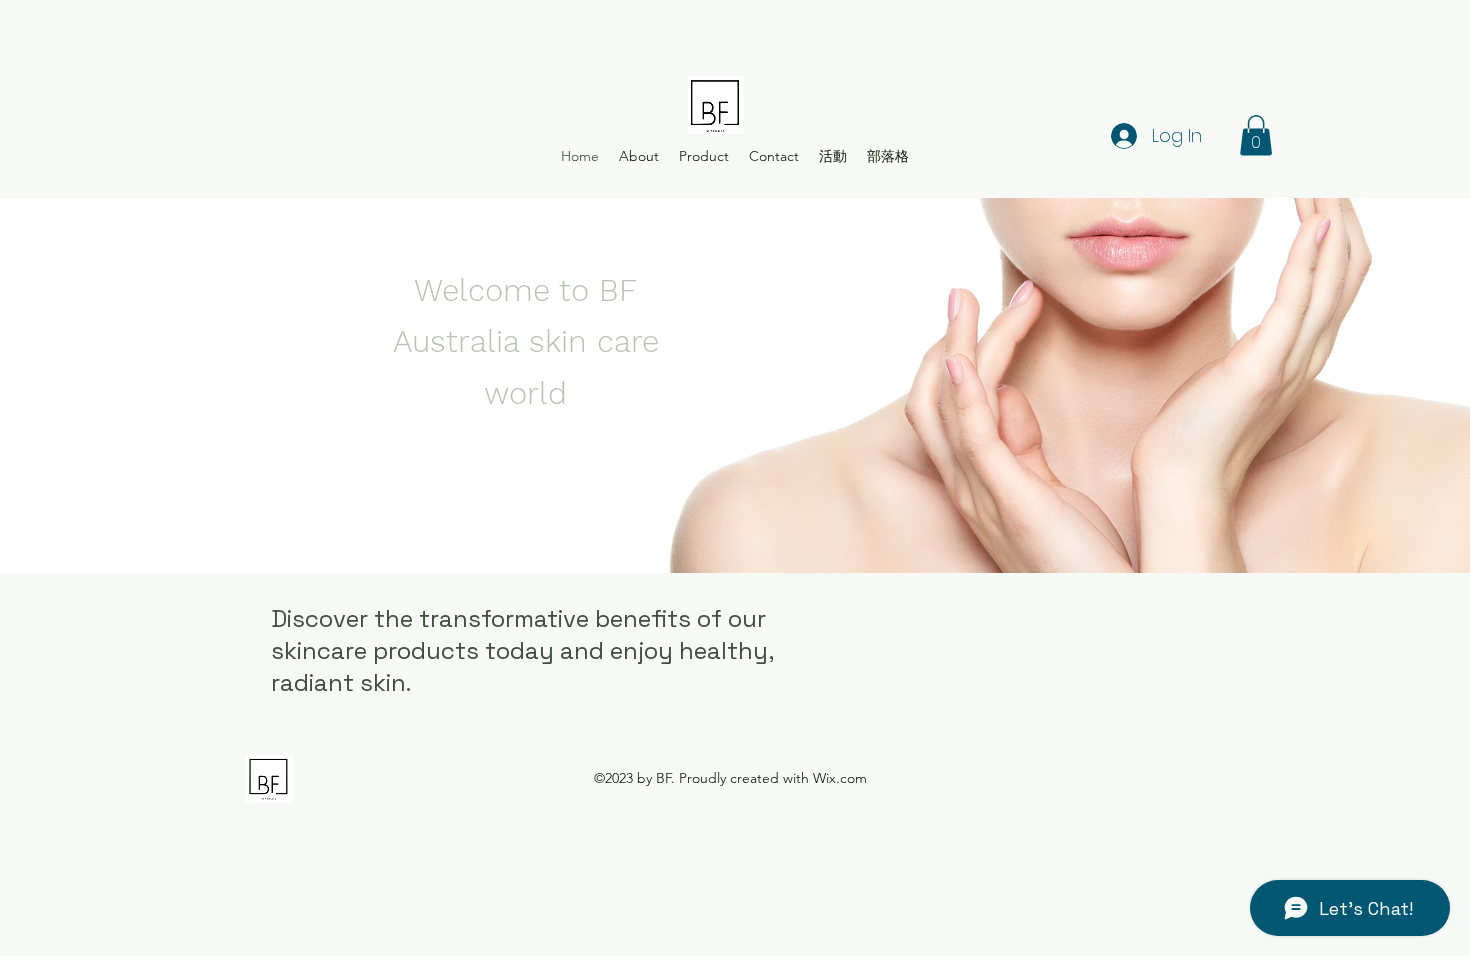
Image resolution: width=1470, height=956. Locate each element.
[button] (1256, 135)
